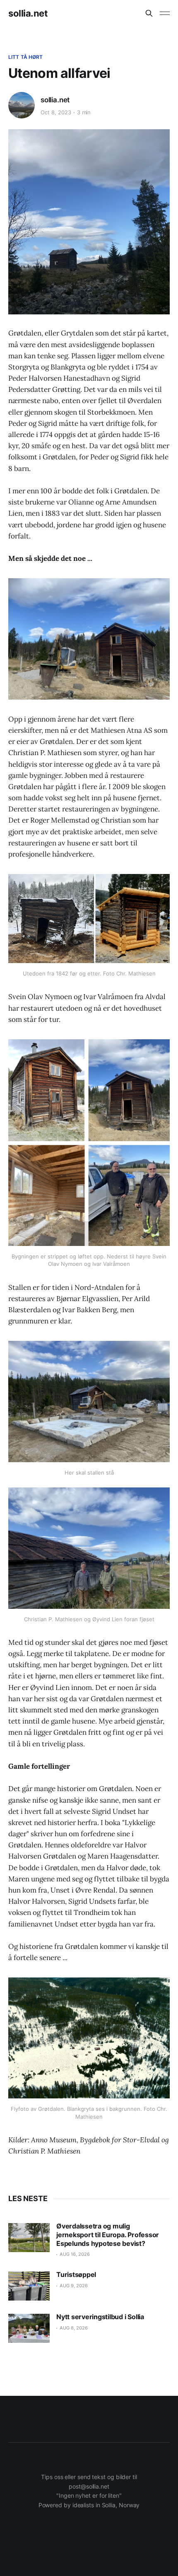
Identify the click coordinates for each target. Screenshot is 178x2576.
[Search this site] (149, 13)
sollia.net (28, 13)
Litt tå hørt (25, 57)
